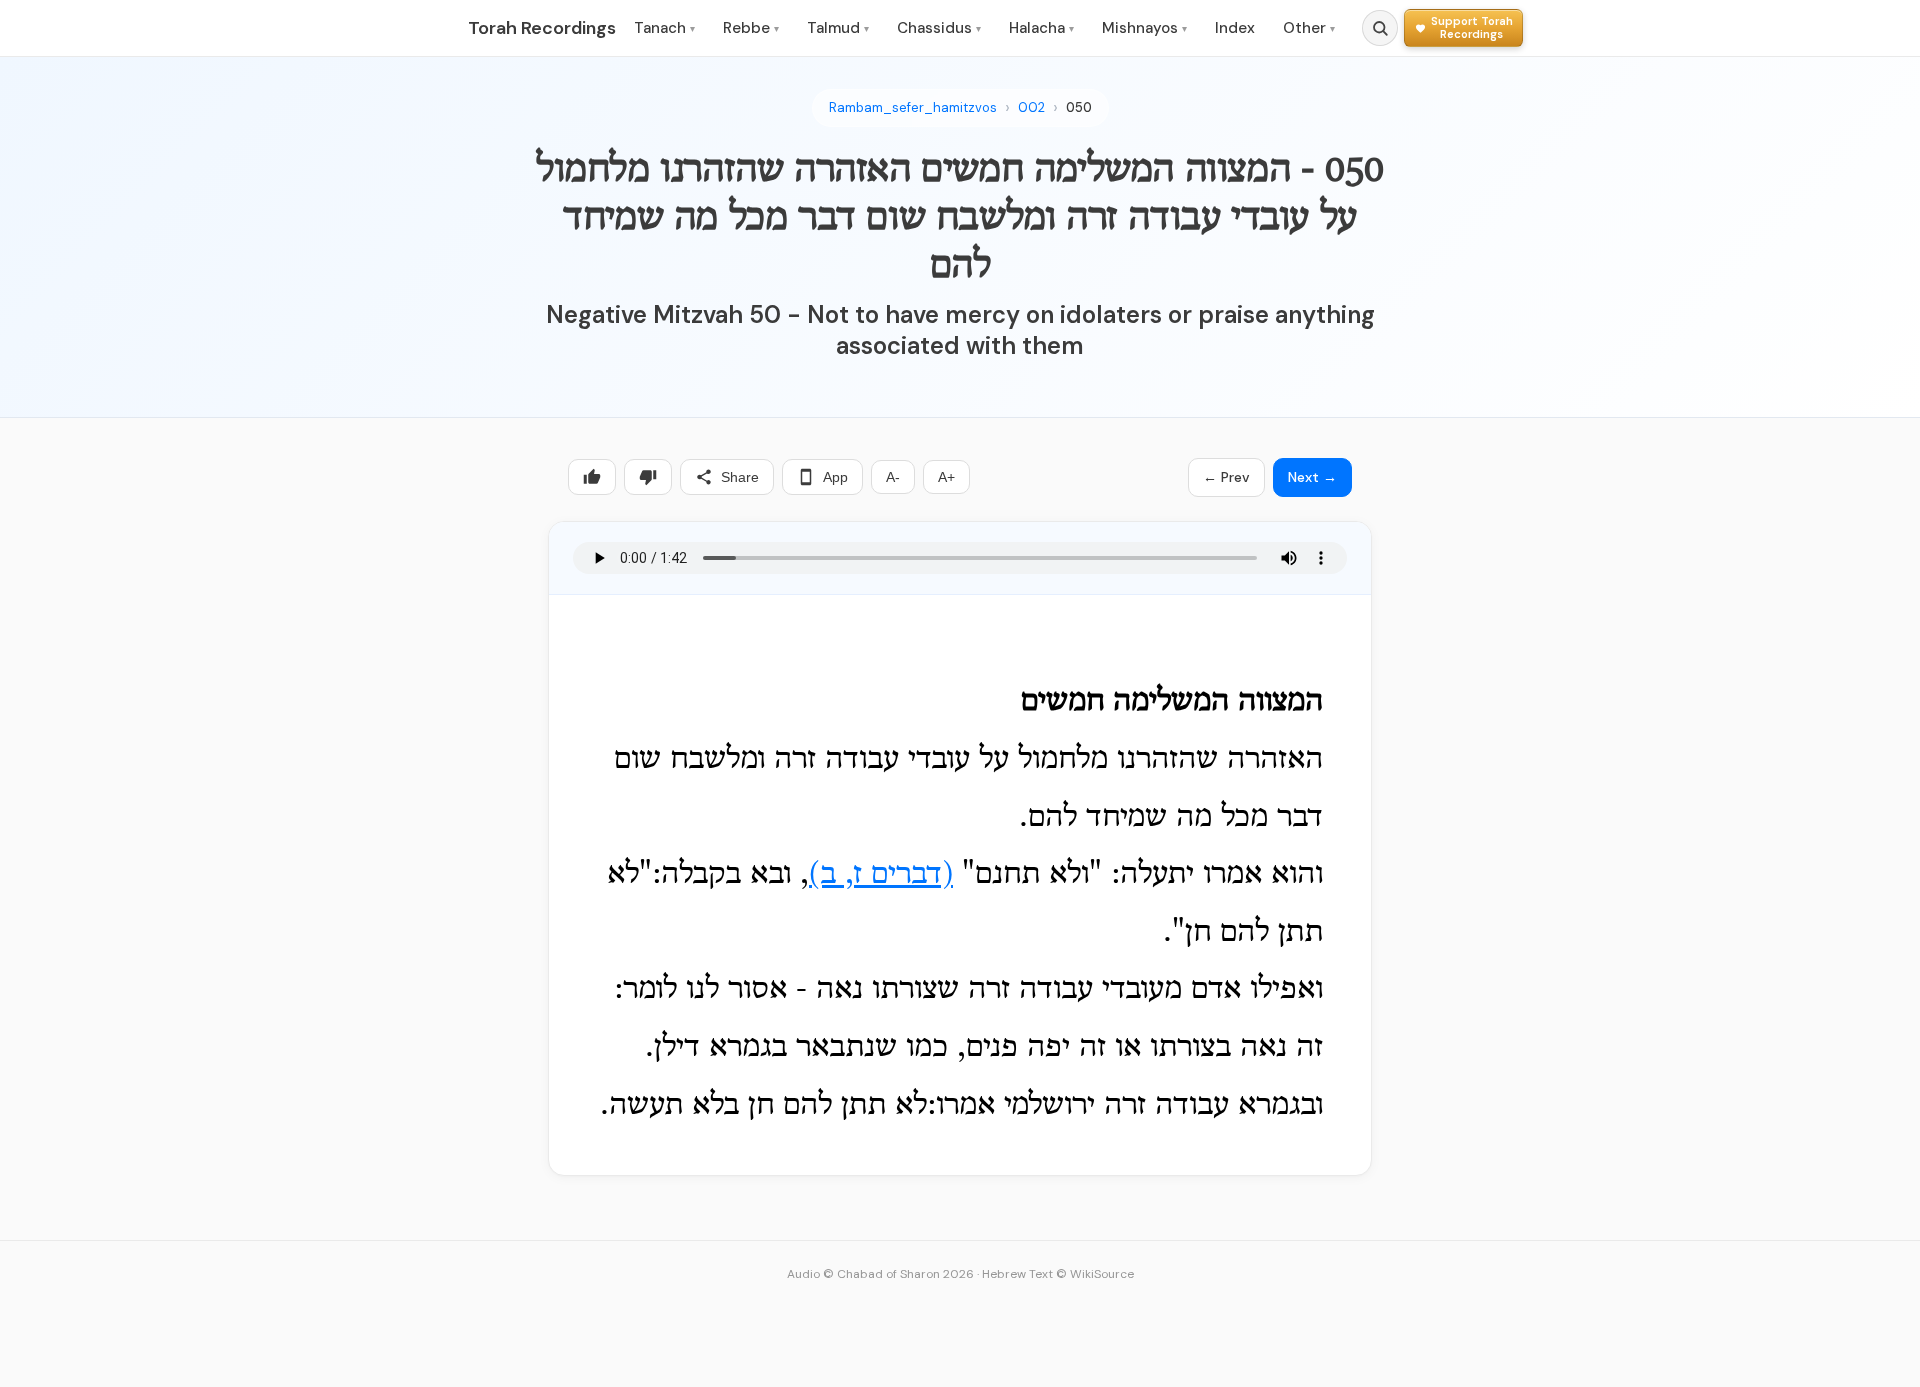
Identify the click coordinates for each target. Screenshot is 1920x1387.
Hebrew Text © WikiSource (1058, 1274)
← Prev (1226, 477)
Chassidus (939, 28)
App (835, 477)
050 (1079, 107)
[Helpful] (592, 477)
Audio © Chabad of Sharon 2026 (880, 1274)
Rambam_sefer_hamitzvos (913, 107)
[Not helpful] (648, 477)
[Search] (1380, 28)
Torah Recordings (542, 28)
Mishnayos (1144, 28)
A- (893, 477)
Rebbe (751, 28)
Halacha (1041, 28)
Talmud (838, 28)
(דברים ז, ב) (881, 875)
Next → (1312, 477)
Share (740, 477)
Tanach (664, 28)
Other (1309, 28)
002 (1031, 107)
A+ (946, 477)
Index (1235, 28)
